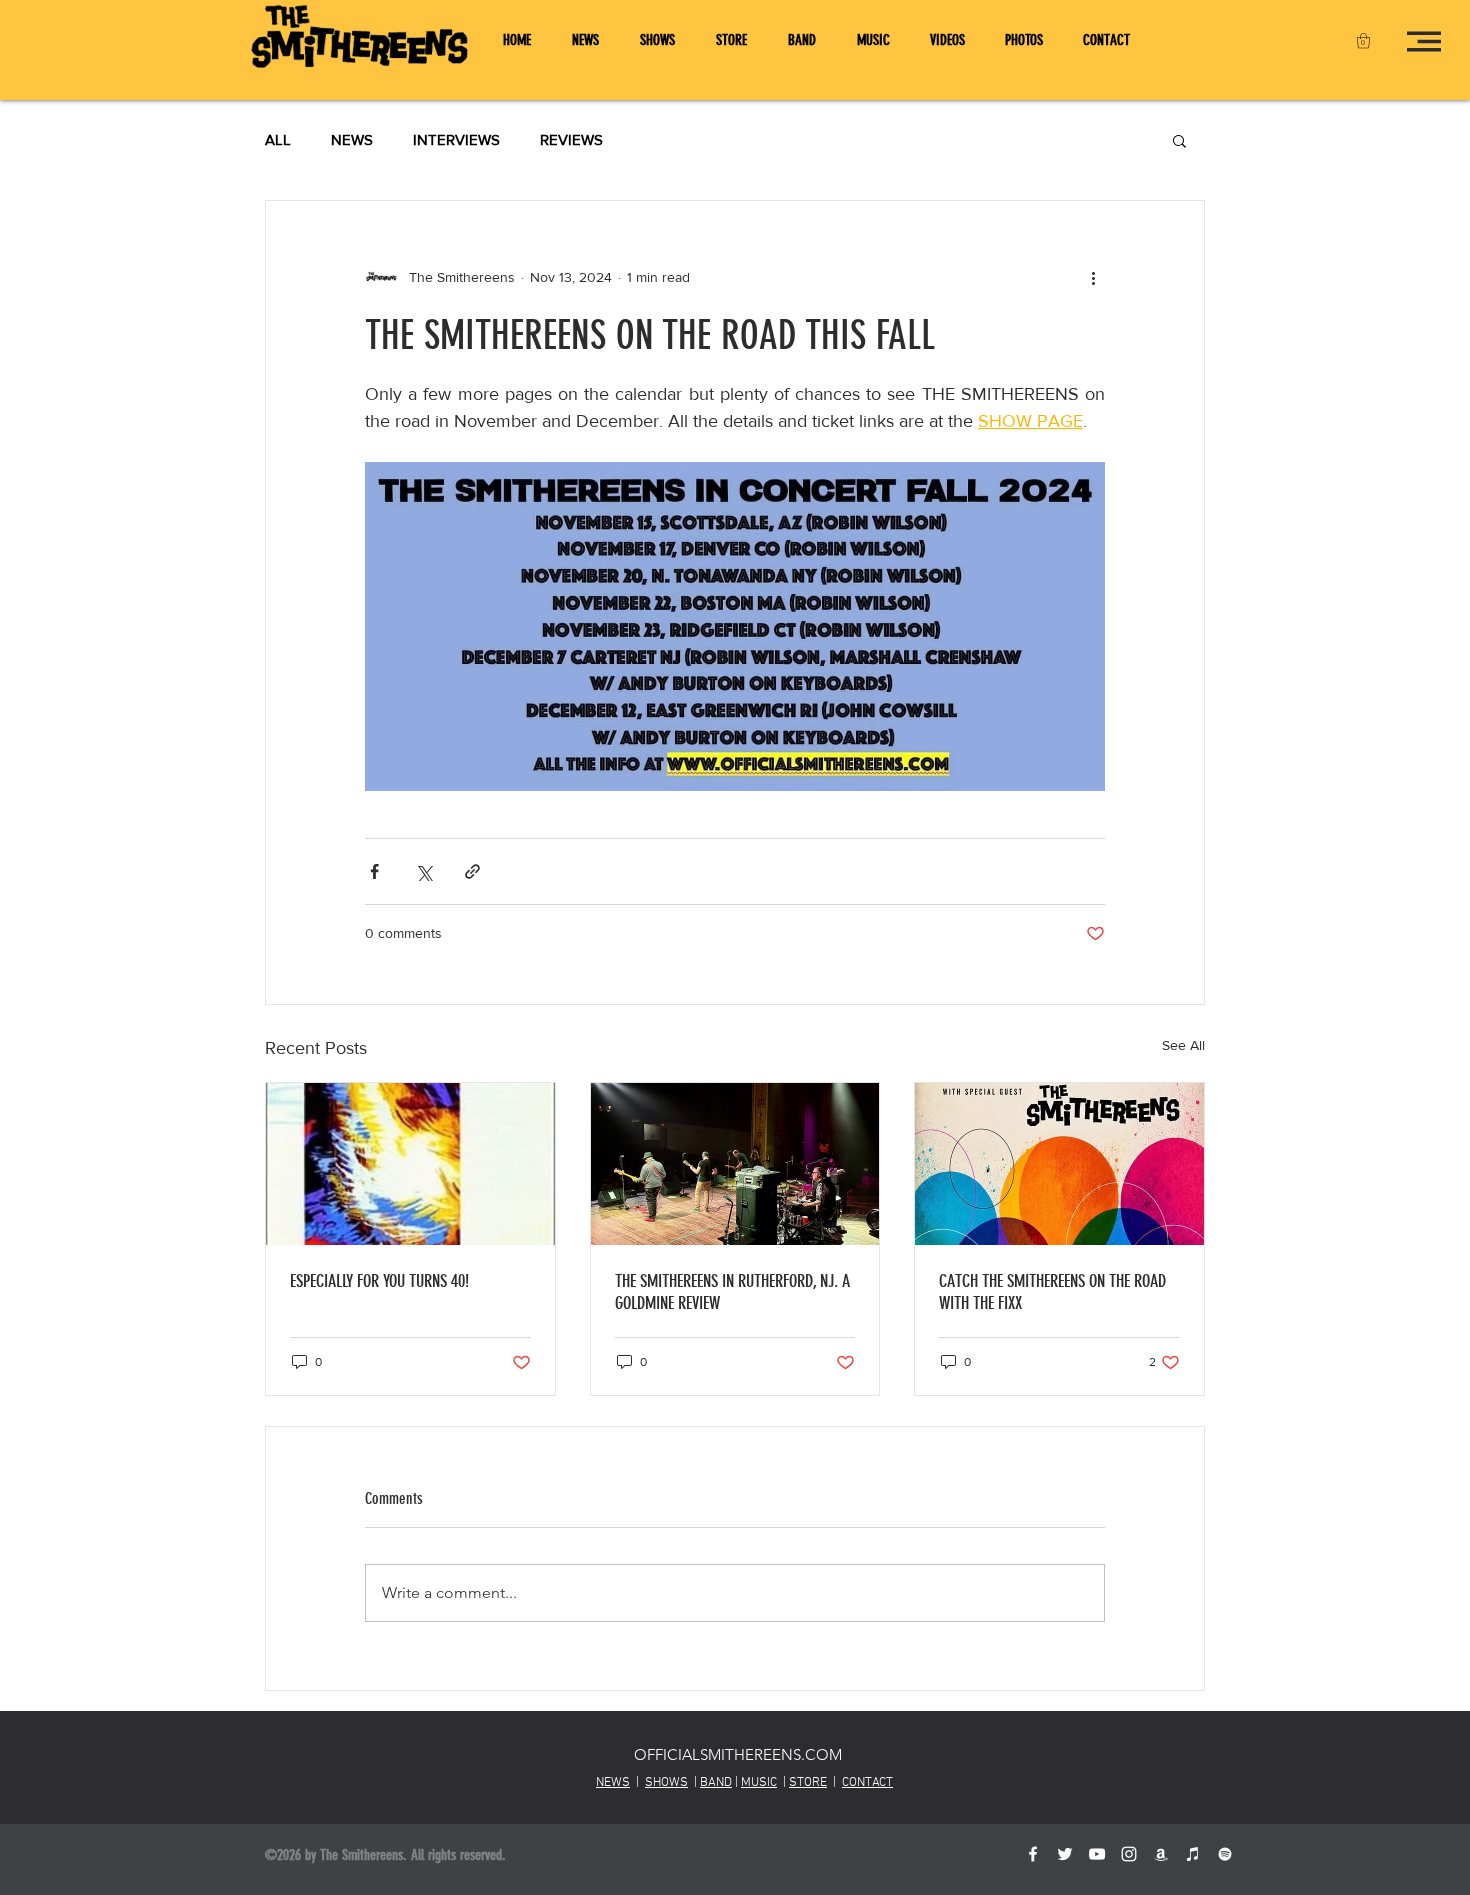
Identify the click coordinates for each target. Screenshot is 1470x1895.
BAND (716, 1783)
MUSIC (759, 1783)
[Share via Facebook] (374, 871)
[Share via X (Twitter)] (423, 871)
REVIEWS (571, 139)
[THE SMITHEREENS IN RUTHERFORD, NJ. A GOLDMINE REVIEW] (735, 1164)
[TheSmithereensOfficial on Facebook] (1033, 1854)
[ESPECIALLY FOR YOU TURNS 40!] (410, 1164)
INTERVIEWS (456, 139)
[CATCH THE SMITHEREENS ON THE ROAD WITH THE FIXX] (1059, 1164)
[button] (1363, 40)
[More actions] (1093, 277)
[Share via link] (472, 871)
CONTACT (867, 1783)
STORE (808, 1783)
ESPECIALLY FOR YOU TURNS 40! (379, 1281)
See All (1183, 1045)
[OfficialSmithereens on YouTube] (1097, 1854)
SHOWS (666, 1783)
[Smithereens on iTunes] (1193, 1854)
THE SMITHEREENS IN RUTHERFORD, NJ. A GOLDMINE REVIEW (732, 1292)
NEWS (352, 139)
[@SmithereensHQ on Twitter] (1065, 1854)
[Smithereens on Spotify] (1225, 1854)
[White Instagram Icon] (1129, 1854)
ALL (278, 139)
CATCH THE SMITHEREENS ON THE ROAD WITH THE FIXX (1052, 1292)
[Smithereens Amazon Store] (1161, 1854)
